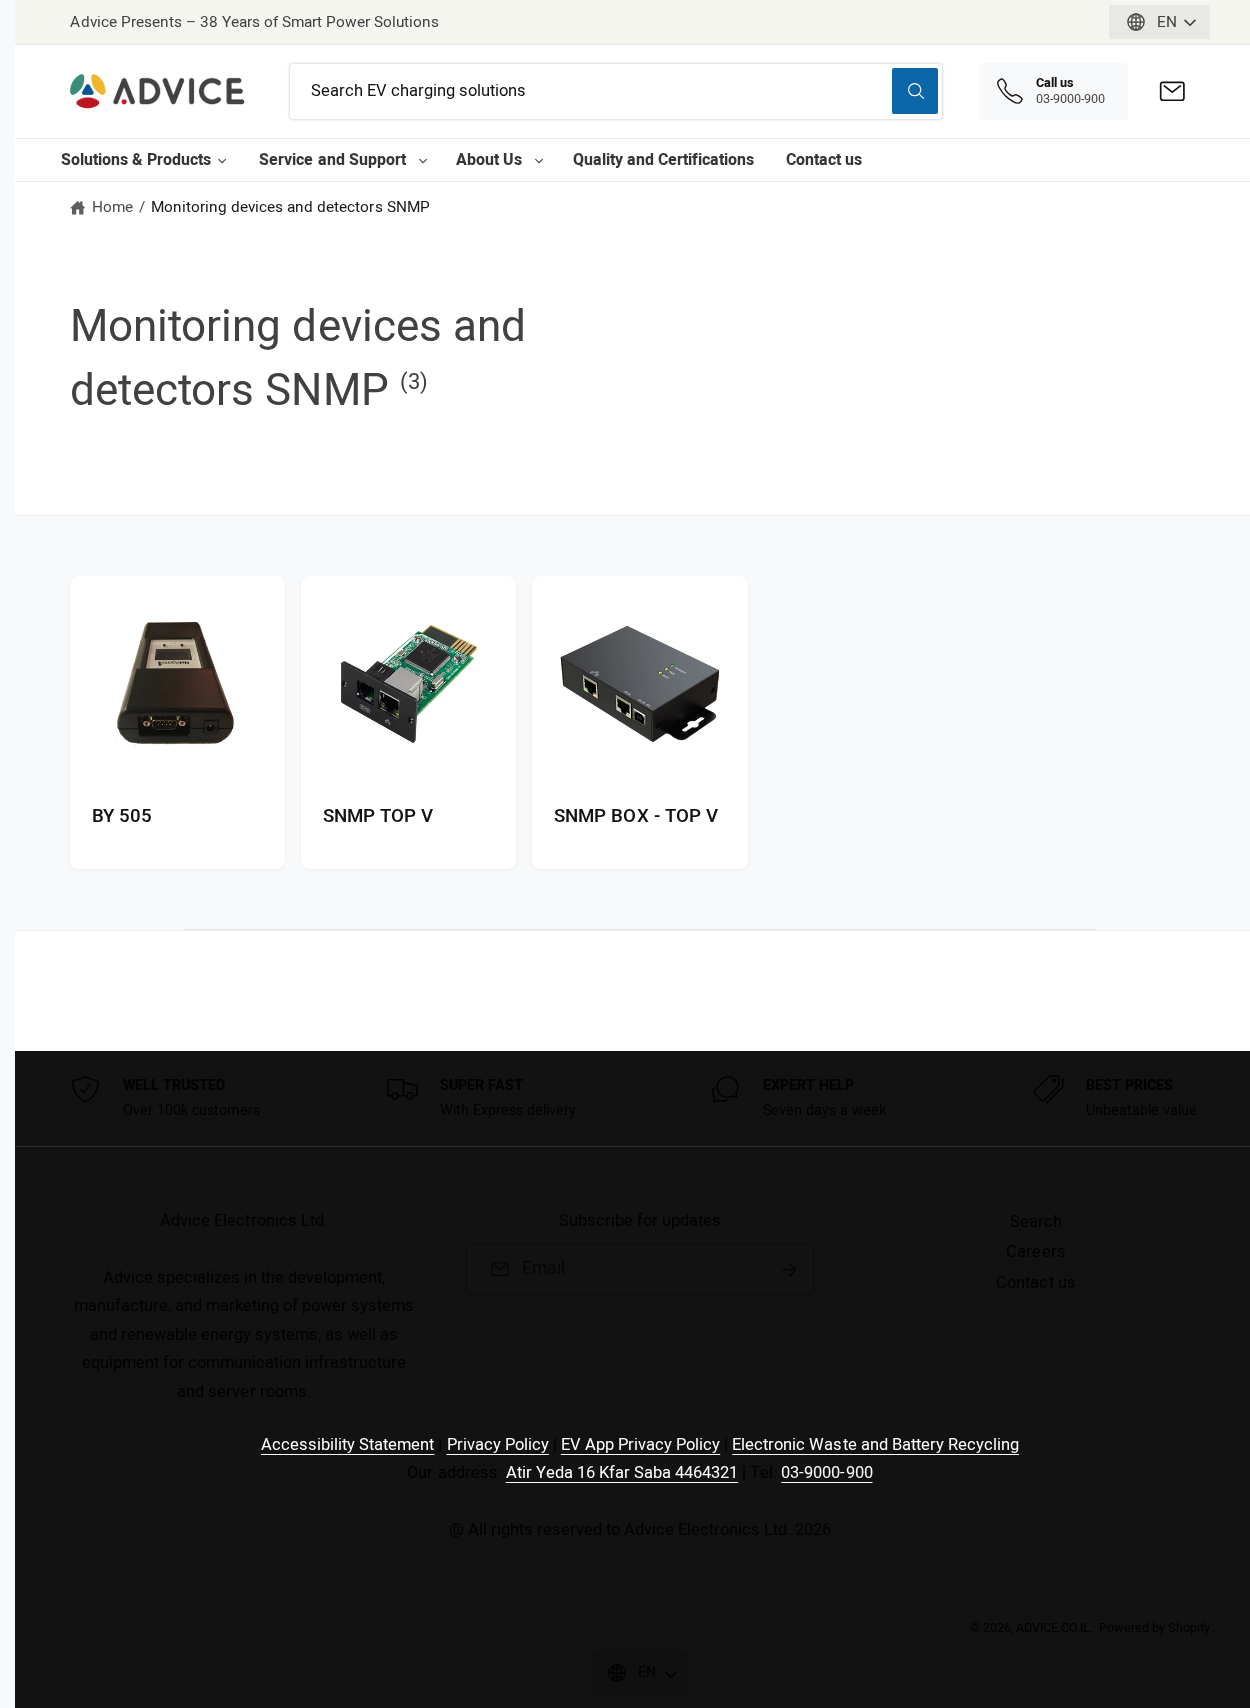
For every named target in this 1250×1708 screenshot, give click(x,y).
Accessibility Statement (347, 1445)
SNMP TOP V (378, 817)
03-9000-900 (826, 1473)
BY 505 (122, 817)
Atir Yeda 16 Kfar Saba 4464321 (622, 1473)
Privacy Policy (498, 1445)
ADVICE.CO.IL (1053, 1628)
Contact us (824, 160)
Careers (1035, 1252)
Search (1036, 1222)
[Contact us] (1172, 91)
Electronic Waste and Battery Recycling (875, 1445)
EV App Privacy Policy (640, 1445)
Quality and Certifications (663, 160)
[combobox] (616, 91)
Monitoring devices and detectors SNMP (290, 207)
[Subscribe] (789, 1270)
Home (112, 207)
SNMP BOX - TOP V (635, 817)
